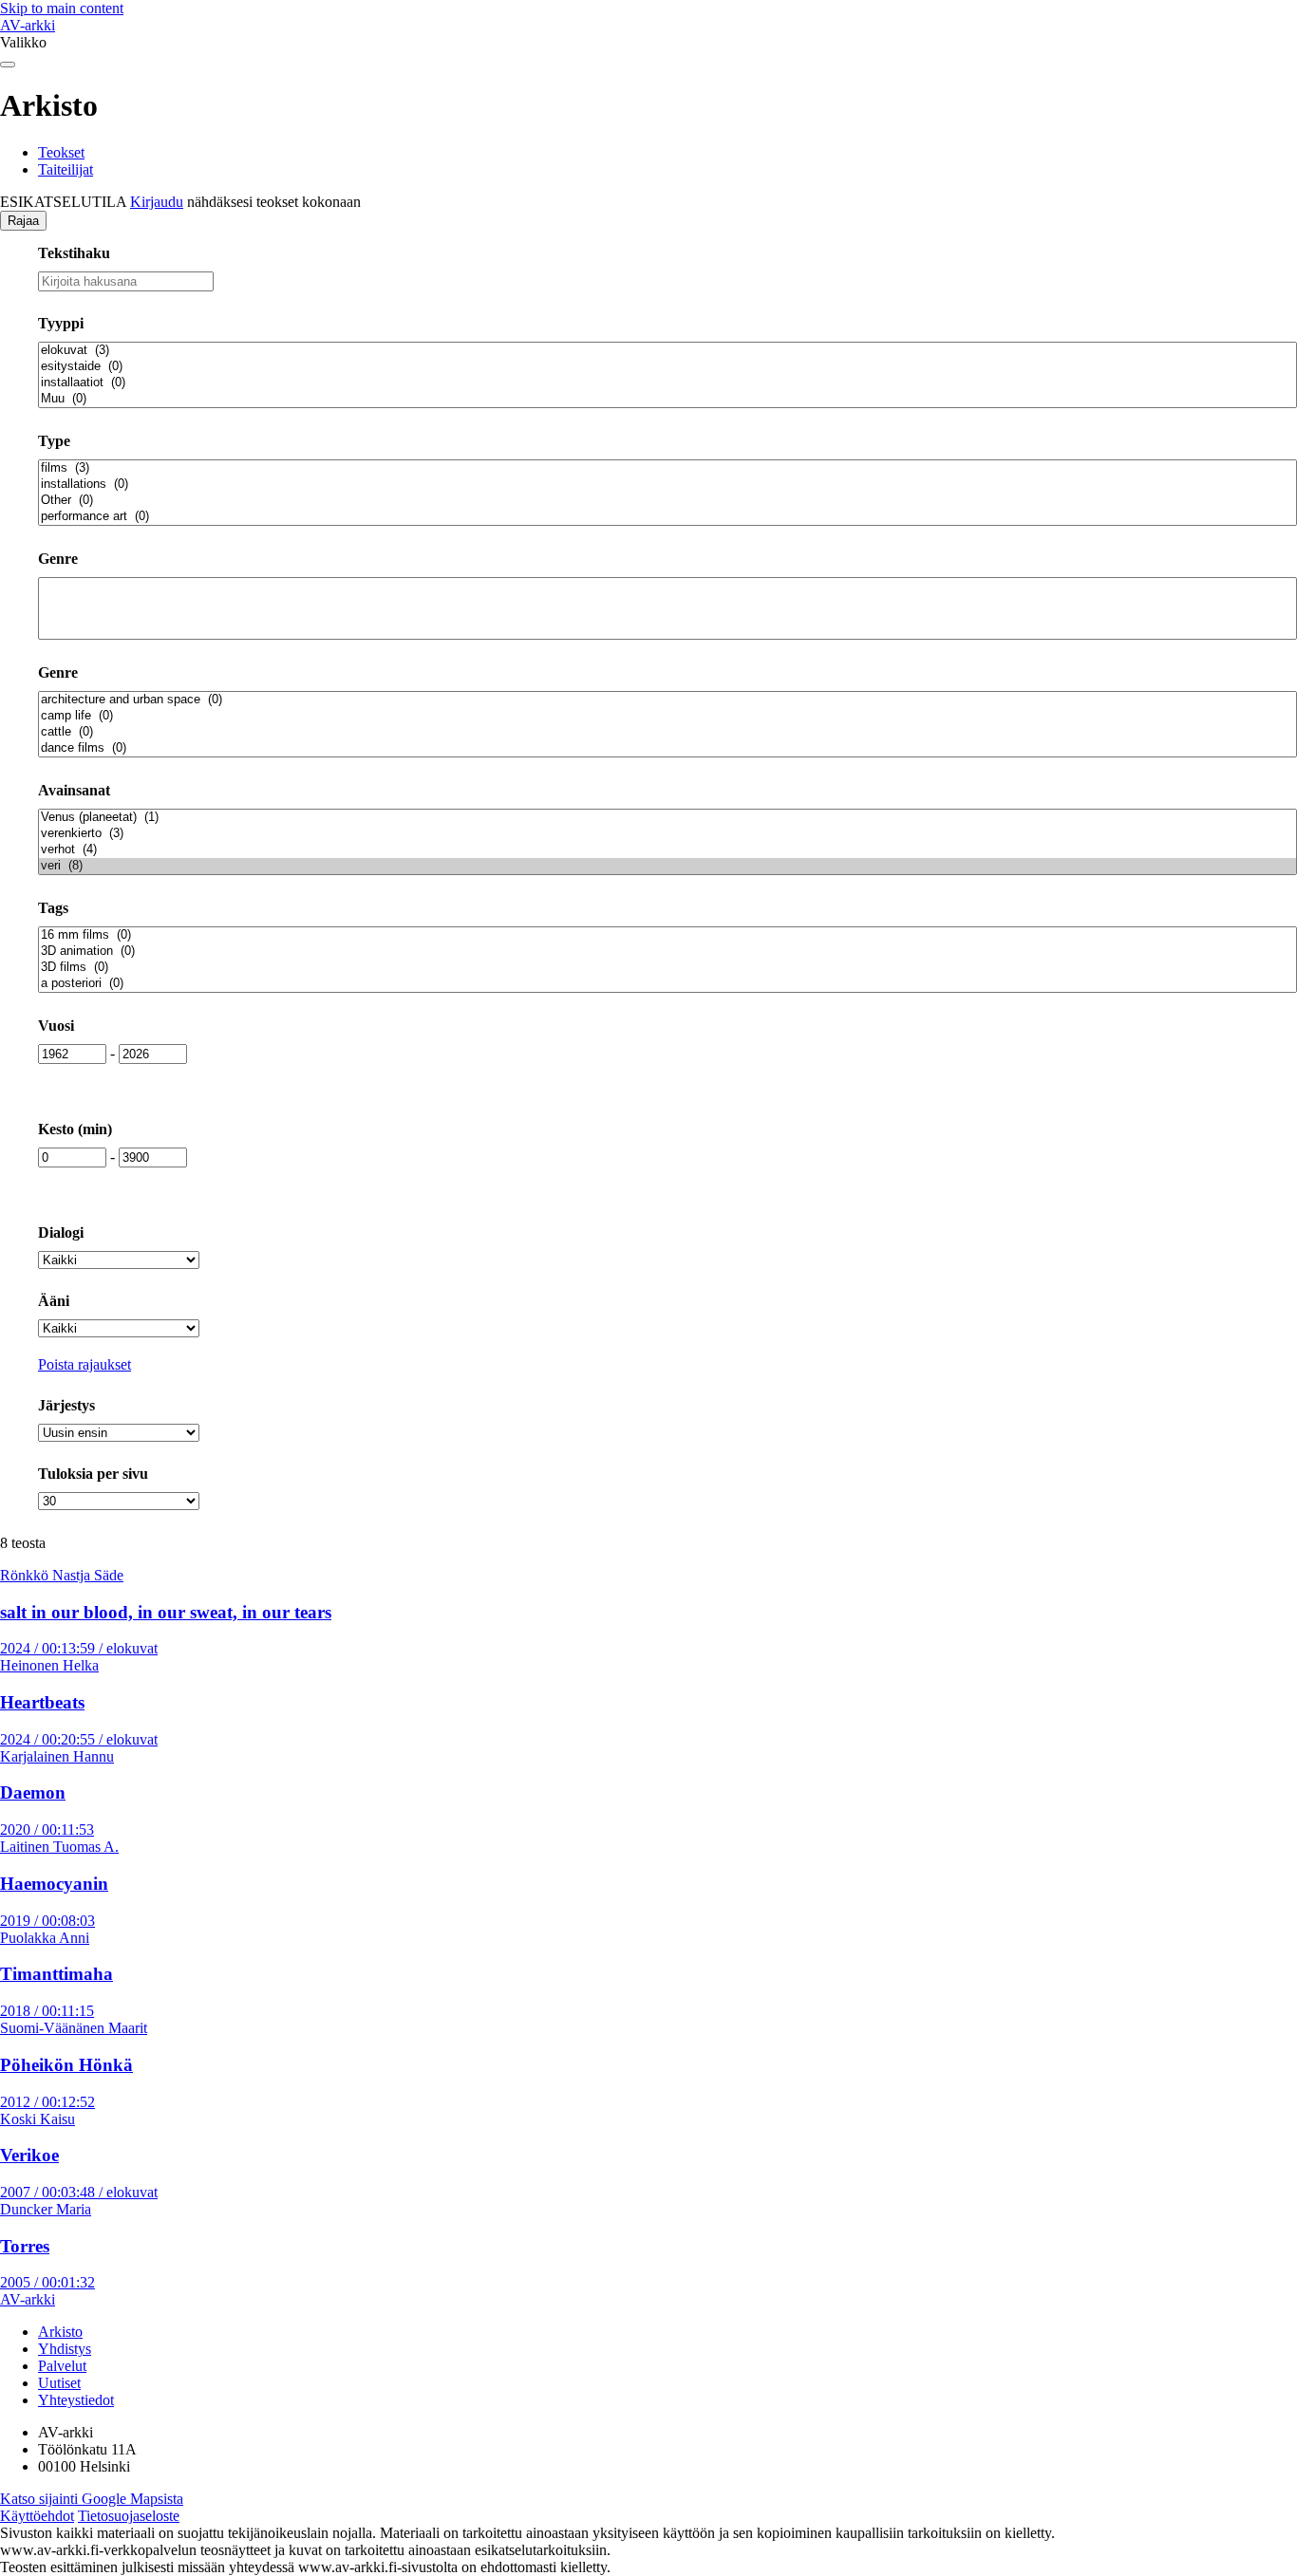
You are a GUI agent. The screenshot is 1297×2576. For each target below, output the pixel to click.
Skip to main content (62, 8)
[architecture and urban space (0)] (667, 700)
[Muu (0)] (667, 399)
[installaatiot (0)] (667, 383)
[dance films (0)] (667, 748)
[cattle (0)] (667, 732)
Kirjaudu (157, 202)
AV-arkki (28, 25)
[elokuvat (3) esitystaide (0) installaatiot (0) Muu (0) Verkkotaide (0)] (667, 375)
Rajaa (23, 221)
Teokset (61, 152)
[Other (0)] (667, 501)
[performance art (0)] (667, 517)
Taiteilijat (66, 169)
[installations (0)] (667, 485)
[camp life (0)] (667, 716)
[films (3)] (667, 468)
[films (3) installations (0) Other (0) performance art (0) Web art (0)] (667, 493)
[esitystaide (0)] (667, 367)
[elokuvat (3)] (667, 351)
